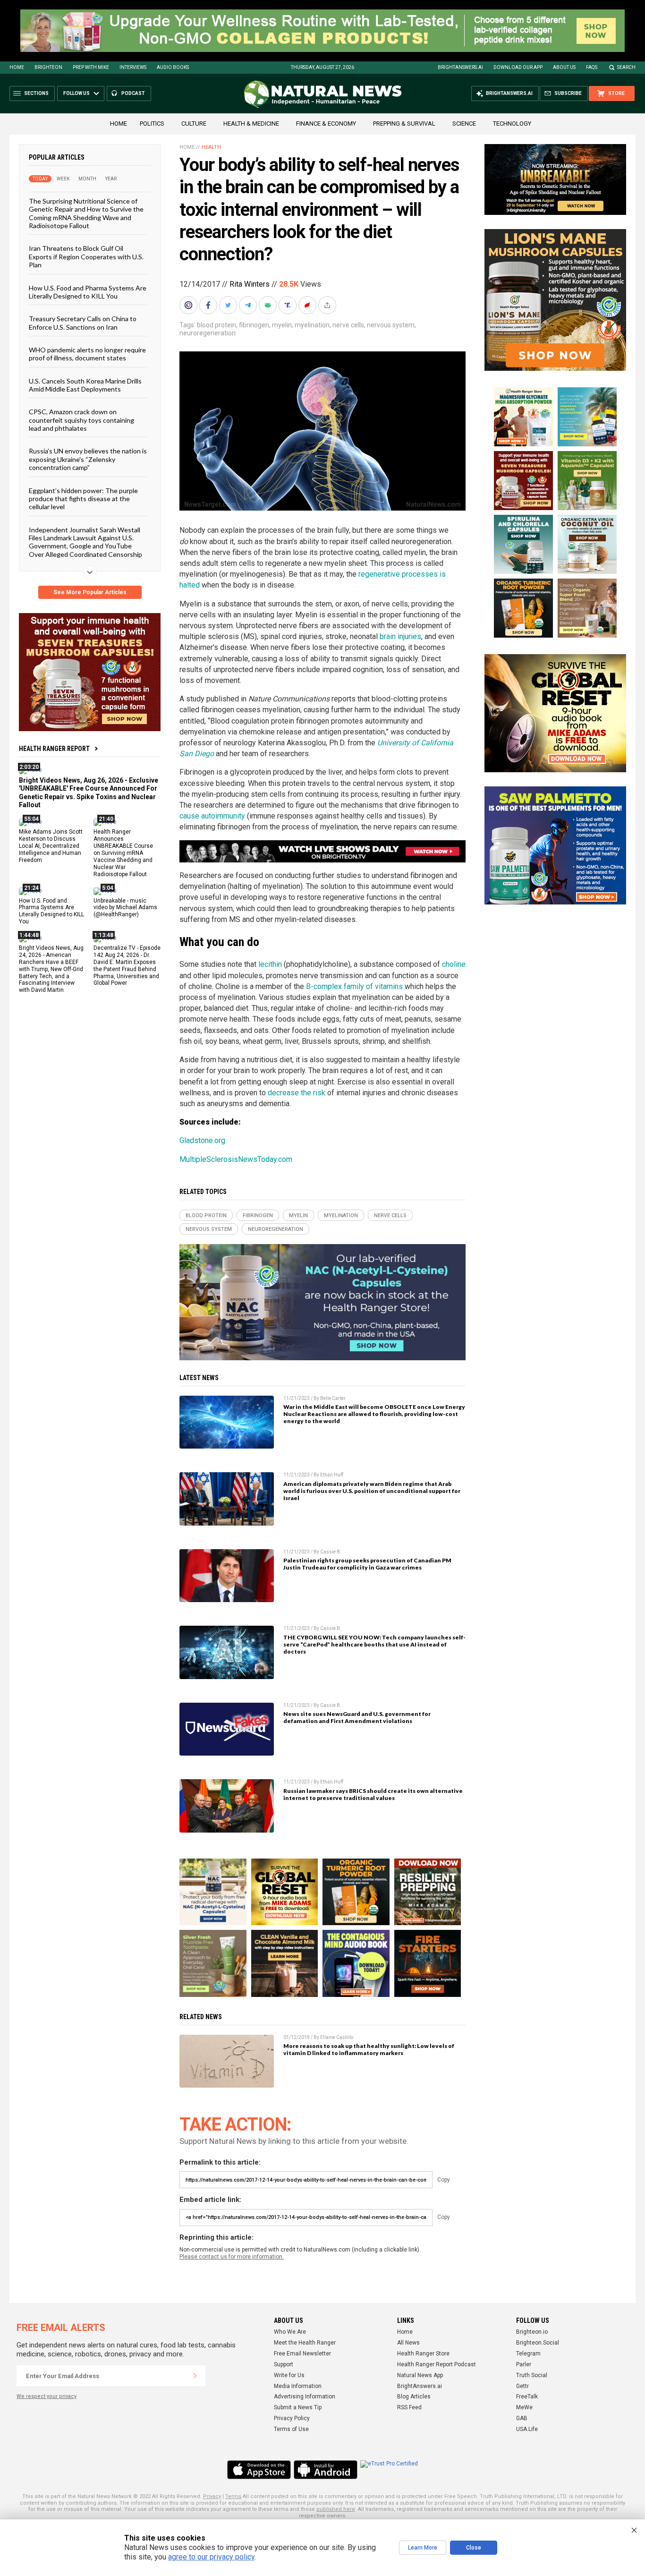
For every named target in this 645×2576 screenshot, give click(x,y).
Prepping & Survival (404, 124)
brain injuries (400, 636)
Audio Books (173, 67)
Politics (152, 124)
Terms (233, 2496)
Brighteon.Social (538, 2343)
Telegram (528, 2354)
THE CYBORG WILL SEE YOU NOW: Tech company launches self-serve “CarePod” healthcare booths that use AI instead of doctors (374, 1644)
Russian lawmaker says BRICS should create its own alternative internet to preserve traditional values (373, 1794)
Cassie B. (331, 1552)
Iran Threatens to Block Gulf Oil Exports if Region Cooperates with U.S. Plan (86, 256)
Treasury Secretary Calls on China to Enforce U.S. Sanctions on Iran (83, 323)
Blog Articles (414, 2397)
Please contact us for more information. (232, 2257)
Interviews (133, 67)
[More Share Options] (328, 305)
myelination (312, 325)
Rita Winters (250, 284)
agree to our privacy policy (211, 2557)
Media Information (298, 2386)
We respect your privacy (47, 2396)
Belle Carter (333, 1398)
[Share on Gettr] (308, 305)
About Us (564, 67)
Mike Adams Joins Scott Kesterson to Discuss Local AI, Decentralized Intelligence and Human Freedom (51, 846)
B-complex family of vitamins (354, 986)
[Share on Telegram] (249, 305)
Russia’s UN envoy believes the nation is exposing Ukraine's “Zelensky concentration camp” (88, 459)
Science (464, 124)
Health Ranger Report (54, 749)
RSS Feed (409, 2407)
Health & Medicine (251, 124)
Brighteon (48, 67)
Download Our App (518, 67)
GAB (522, 2418)
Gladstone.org (202, 1140)
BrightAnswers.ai (460, 67)
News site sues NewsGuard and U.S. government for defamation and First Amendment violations (357, 1717)
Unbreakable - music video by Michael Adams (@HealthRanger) (125, 907)
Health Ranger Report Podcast (437, 2364)
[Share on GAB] (269, 305)
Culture (194, 124)
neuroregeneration (208, 333)
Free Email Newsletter (302, 2354)
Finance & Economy (326, 124)
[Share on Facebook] (209, 305)
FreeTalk (527, 2397)
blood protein (216, 325)
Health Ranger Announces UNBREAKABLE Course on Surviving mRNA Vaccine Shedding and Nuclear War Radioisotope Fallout (123, 853)
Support (284, 2364)
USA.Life (527, 2429)
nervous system (391, 325)
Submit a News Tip (298, 2407)
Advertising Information (305, 2397)
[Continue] (195, 2376)
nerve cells (348, 325)
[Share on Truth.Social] (289, 305)
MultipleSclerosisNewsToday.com (236, 1159)
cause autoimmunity (212, 816)
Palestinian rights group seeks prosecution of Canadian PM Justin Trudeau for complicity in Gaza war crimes (367, 1564)
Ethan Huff (332, 1475)
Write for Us (289, 2375)
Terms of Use (291, 2429)
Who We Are (290, 2332)
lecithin (270, 964)
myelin (282, 325)
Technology (512, 124)
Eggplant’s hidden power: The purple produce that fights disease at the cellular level (83, 498)
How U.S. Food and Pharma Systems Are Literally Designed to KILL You (88, 291)
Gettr (522, 2386)
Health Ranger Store (423, 2354)
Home (17, 67)
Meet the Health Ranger (305, 2343)
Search (626, 67)
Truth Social (532, 2375)
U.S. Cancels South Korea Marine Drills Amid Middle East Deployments (85, 384)
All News (408, 2343)
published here (336, 2509)
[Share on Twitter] (229, 305)
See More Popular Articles (90, 592)
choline (454, 964)
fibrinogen (254, 325)
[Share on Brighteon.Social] (189, 305)
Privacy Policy (292, 2418)
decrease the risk (297, 1093)
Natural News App (420, 2375)
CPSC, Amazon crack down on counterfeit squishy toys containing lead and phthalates (81, 420)
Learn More (423, 2548)
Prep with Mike (91, 67)
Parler (524, 2364)
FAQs (592, 67)
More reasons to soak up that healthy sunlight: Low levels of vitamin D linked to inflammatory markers (369, 2049)
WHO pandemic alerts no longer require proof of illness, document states (87, 354)
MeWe (524, 2407)
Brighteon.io (532, 2332)
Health (211, 147)
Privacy (212, 2496)
